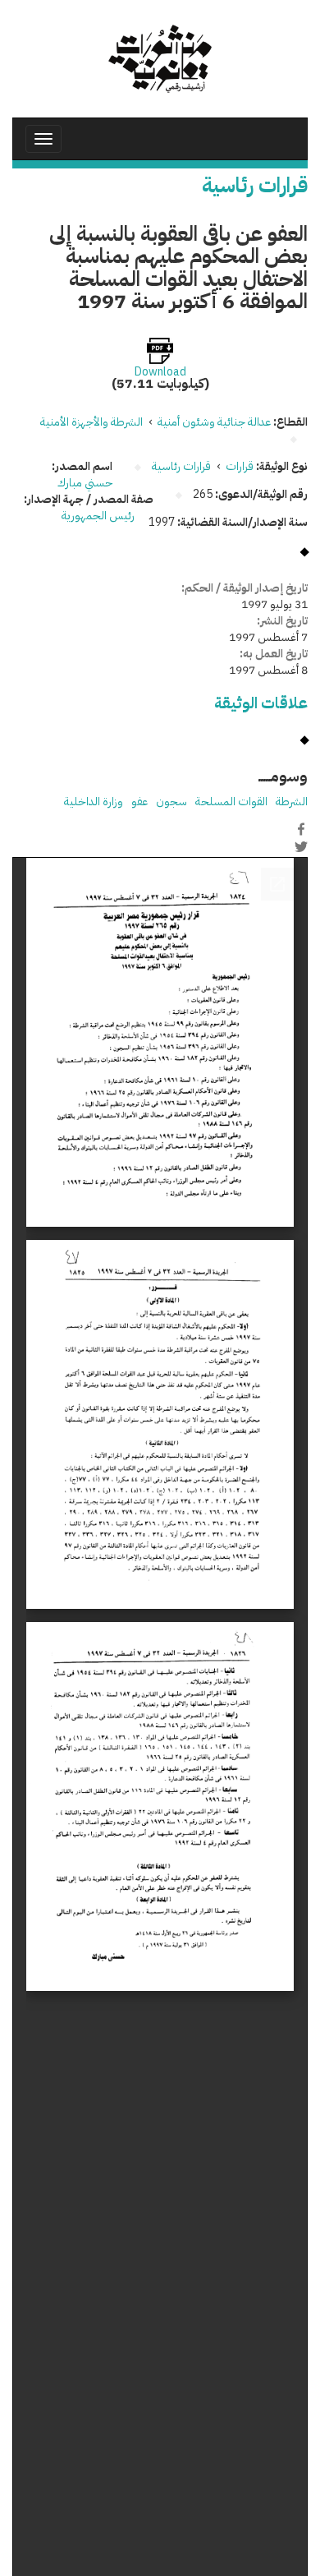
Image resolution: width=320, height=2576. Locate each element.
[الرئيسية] (160, 59)
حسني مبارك (85, 483)
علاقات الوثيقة (261, 703)
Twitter (301, 846)
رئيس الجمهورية (99, 516)
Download (160, 372)
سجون (171, 802)
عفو (139, 802)
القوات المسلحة (231, 802)
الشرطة (292, 802)
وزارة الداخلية (94, 802)
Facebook (301, 829)
